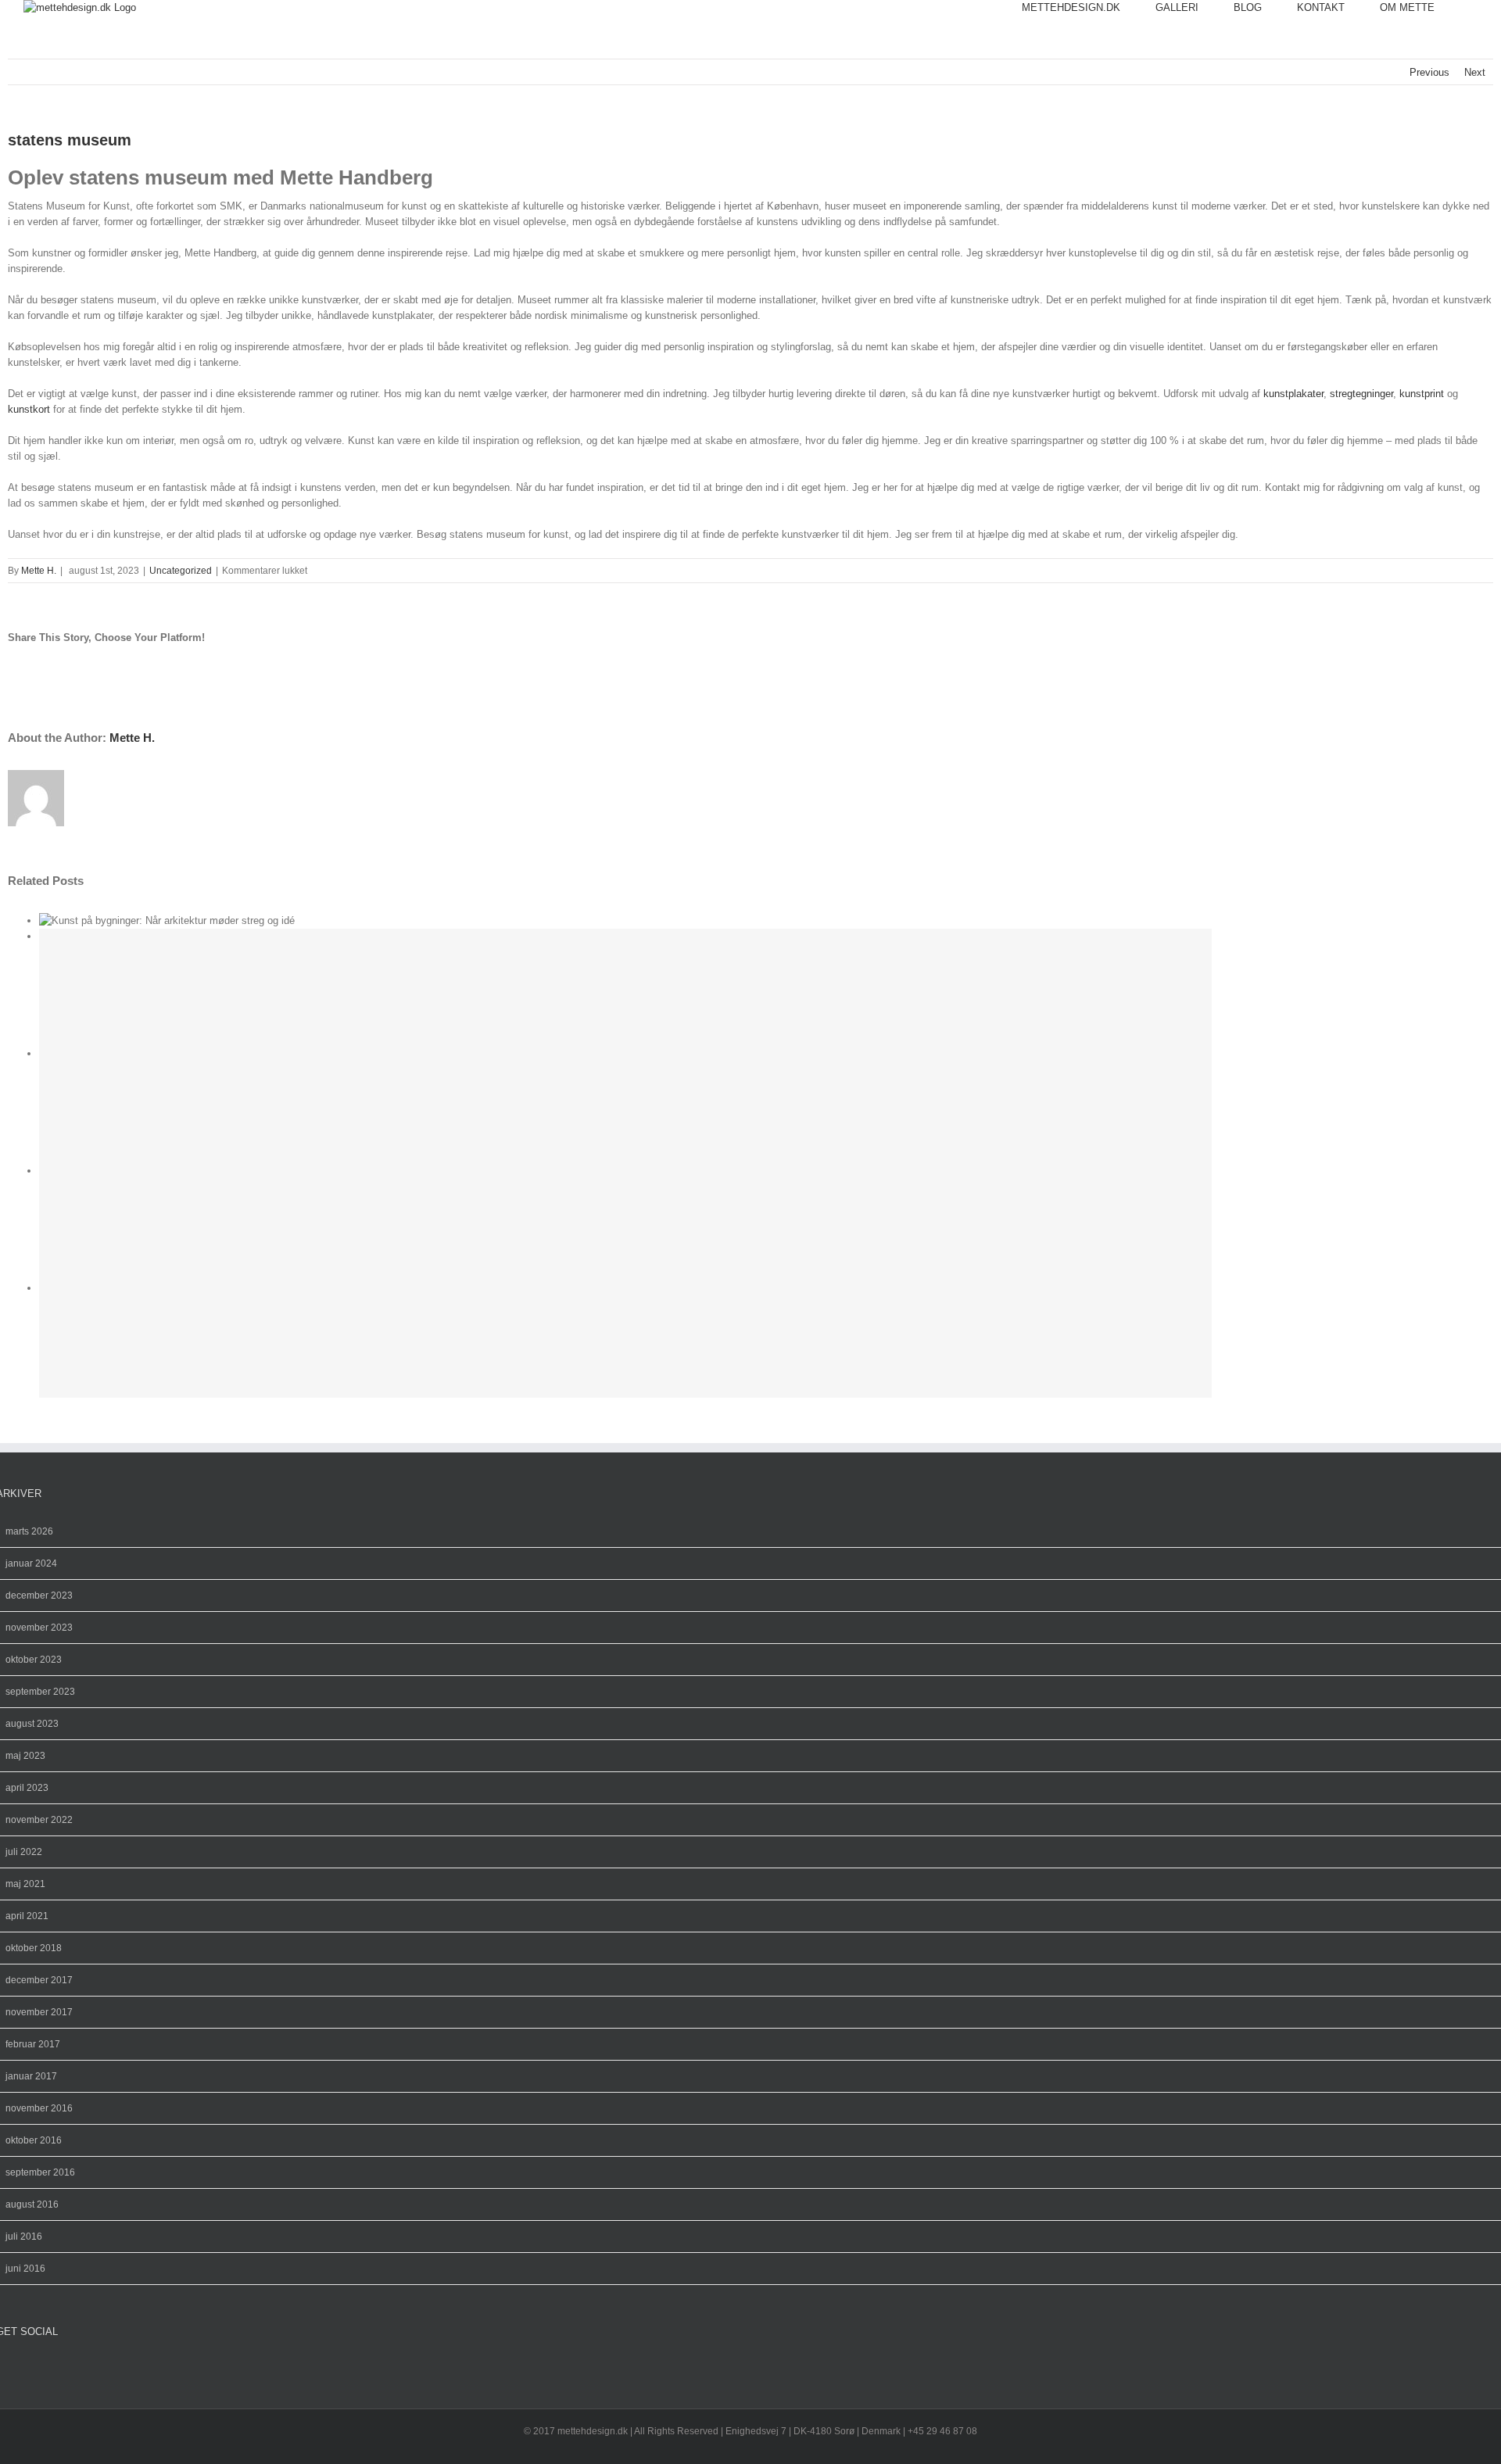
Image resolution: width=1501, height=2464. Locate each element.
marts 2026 (29, 1531)
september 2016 (40, 2172)
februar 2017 (33, 2044)
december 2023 (39, 1596)
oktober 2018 (34, 1948)
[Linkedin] (51, 2368)
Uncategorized (181, 571)
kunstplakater (1293, 394)
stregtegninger (1361, 394)
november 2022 (39, 1820)
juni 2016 (25, 2269)
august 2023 (32, 1724)
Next (1475, 72)
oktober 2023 (34, 1660)
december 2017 (39, 1980)
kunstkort (29, 409)
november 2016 (39, 2108)
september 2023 (40, 1692)
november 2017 (39, 2012)
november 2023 (39, 1628)
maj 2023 (25, 1756)
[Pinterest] (26, 2368)
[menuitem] (1089, 8)
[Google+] (38, 2368)
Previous (1429, 72)
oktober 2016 (34, 2140)
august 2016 (32, 2204)
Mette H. (39, 571)
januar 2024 (31, 1563)
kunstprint (1422, 394)
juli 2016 (24, 2237)
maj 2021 (25, 1884)
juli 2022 (24, 1852)
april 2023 (27, 1788)
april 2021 (27, 1916)
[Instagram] (13, 2368)
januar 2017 (31, 2076)
